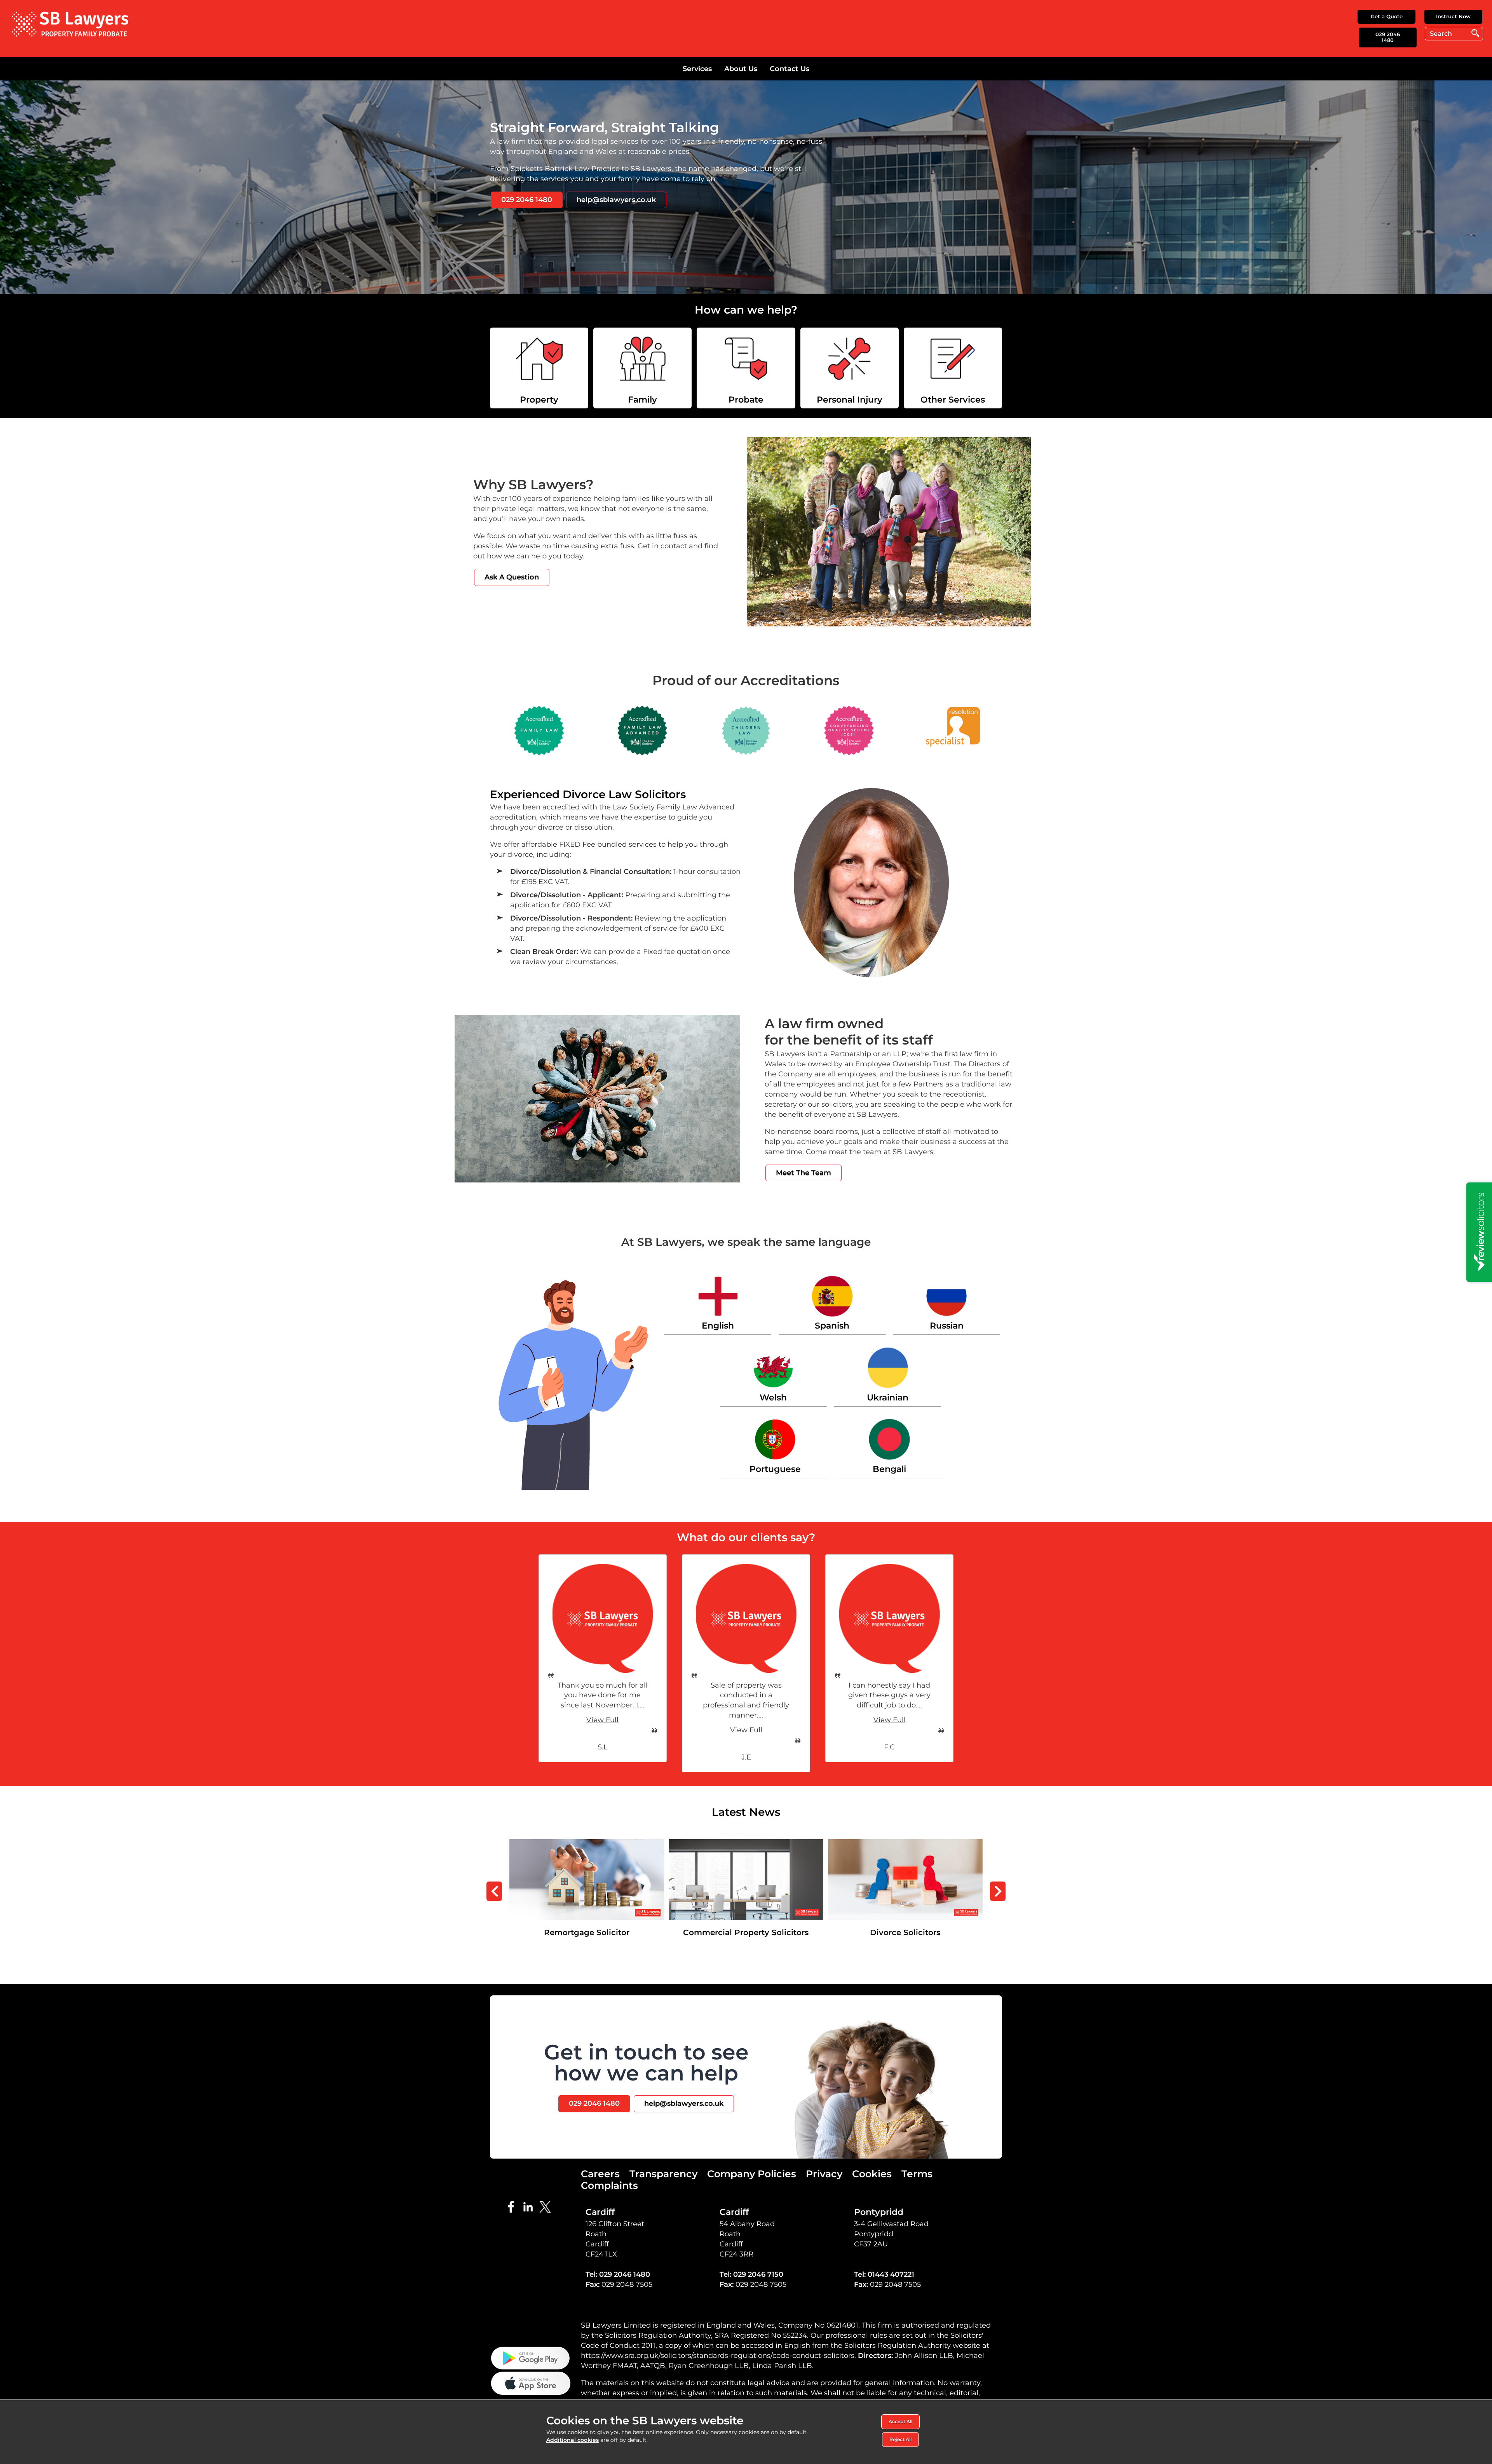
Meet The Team (804, 1173)
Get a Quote (1387, 16)
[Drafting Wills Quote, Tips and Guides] (953, 368)
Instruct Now (1453, 16)
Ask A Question (512, 577)
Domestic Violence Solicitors (905, 1844)
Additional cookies (573, 2440)
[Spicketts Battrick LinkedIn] (530, 2206)
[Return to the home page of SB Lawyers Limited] (70, 24)
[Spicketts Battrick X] (547, 2206)
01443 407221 (891, 2274)
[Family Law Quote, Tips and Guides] (642, 368)
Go (1475, 33)
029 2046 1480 (1388, 37)
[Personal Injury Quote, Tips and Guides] (850, 368)
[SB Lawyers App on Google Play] (531, 2358)
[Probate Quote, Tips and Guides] (746, 368)
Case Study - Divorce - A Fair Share (746, 1844)
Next (998, 1891)
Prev (494, 1891)
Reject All (900, 2439)
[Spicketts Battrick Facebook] (513, 2206)
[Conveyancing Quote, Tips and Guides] (539, 368)
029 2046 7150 (758, 2274)
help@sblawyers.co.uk (616, 200)
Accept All (900, 2421)
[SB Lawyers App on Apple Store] (531, 2382)
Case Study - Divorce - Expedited (587, 1844)
